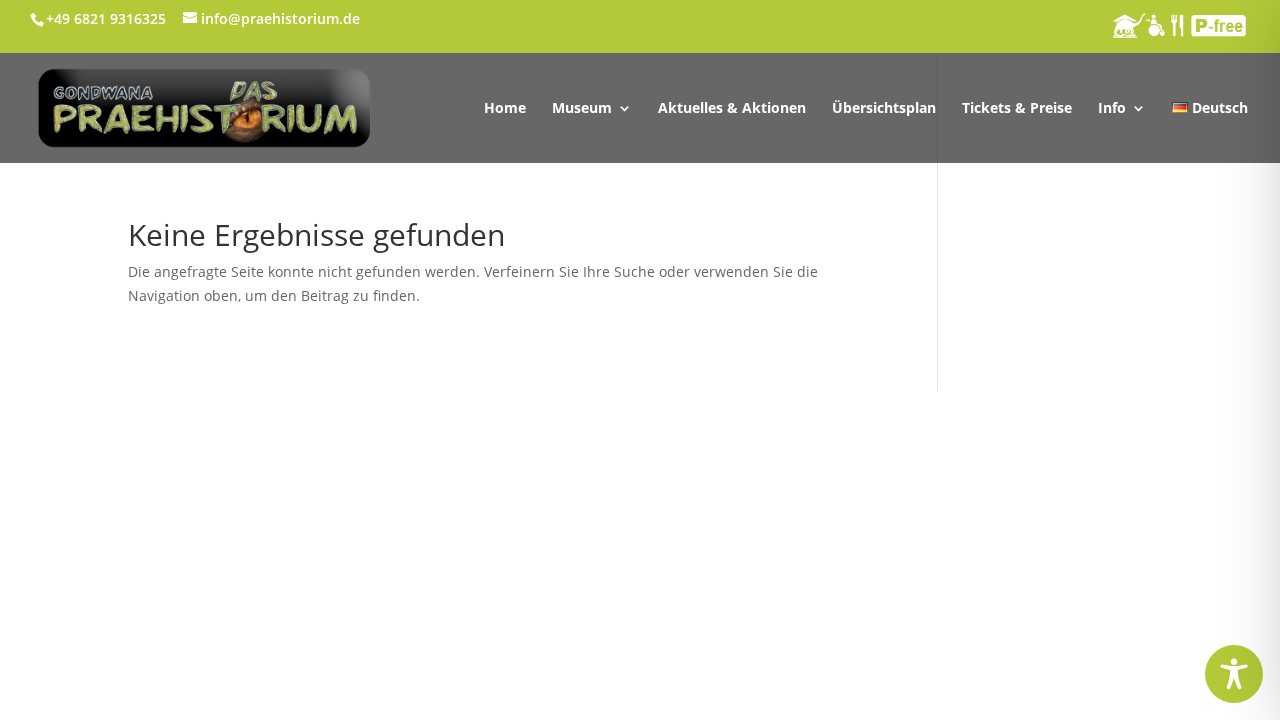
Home (505, 109)
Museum (582, 109)
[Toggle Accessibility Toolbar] (1234, 674)
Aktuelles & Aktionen (732, 109)
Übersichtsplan (884, 109)
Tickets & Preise (1017, 109)
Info (1112, 109)
